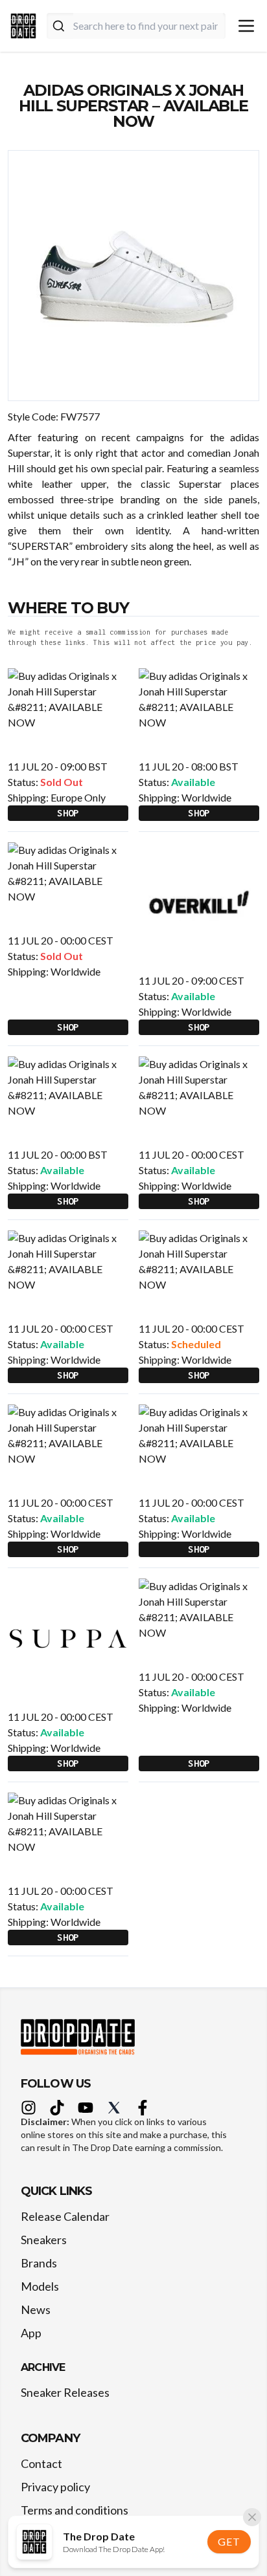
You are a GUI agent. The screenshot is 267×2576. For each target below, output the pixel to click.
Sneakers (44, 2240)
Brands (39, 2263)
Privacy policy (55, 2487)
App (31, 2333)
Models (40, 2286)
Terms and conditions (75, 2510)
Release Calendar (65, 2216)
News (36, 2309)
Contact (41, 2463)
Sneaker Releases (65, 2392)
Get (229, 2541)
